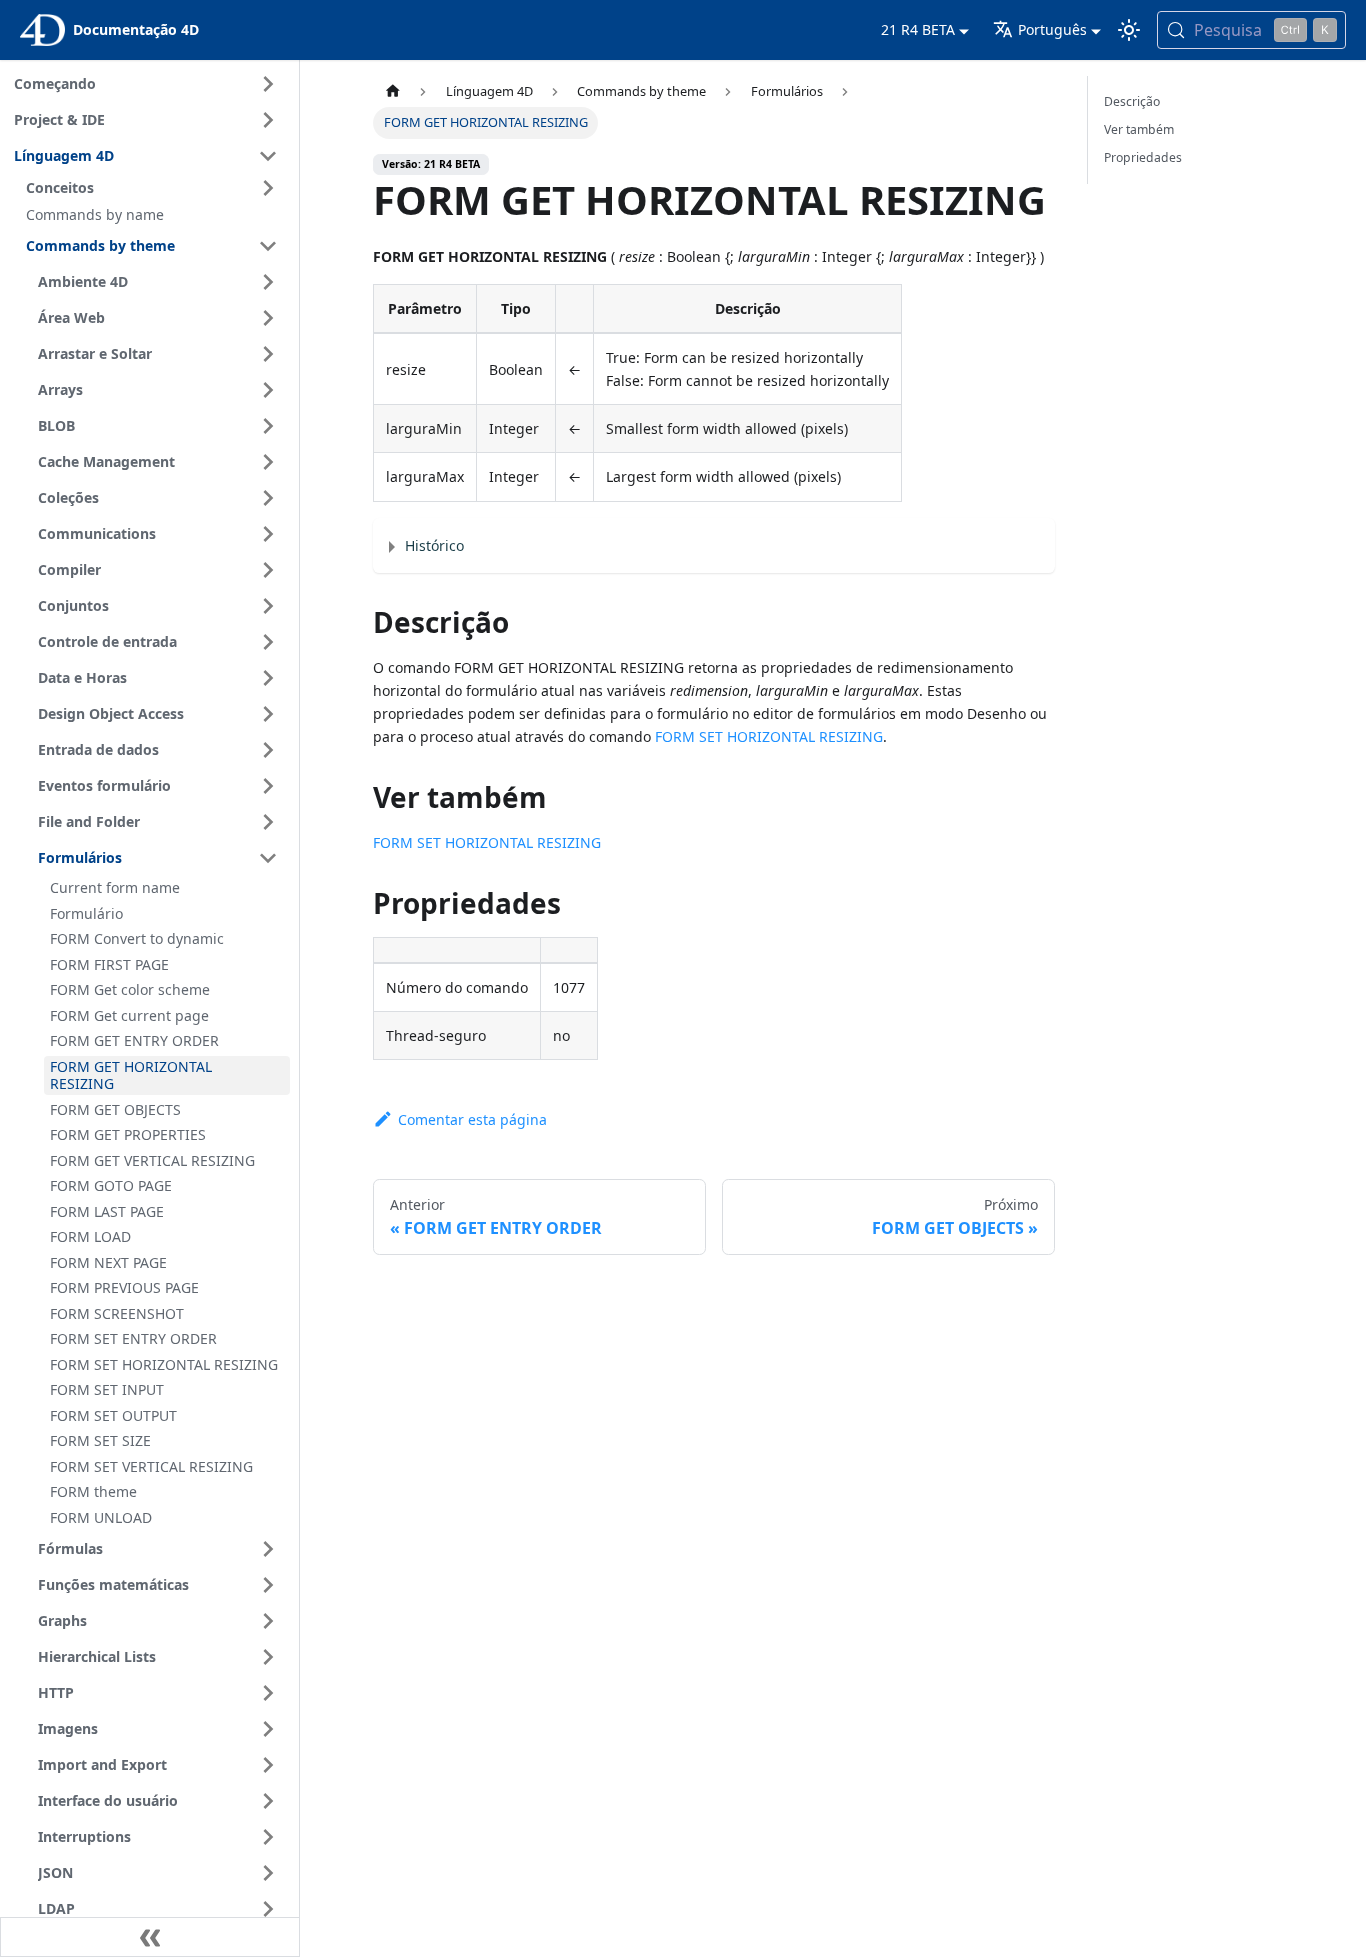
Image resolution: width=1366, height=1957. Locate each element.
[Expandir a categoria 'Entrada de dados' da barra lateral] (268, 750)
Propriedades (1143, 157)
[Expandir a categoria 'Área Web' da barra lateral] (268, 318)
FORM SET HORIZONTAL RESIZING (769, 736)
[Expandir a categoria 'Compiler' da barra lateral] (268, 570)
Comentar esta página (472, 1119)
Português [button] (1052, 29)
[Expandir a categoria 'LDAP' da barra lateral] (268, 1909)
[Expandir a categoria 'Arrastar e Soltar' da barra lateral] (268, 354)
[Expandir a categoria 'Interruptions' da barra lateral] (268, 1837)
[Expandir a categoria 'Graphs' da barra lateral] (268, 1621)
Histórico (434, 545)
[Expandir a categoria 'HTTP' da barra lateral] (268, 1693)
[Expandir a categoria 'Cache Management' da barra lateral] (268, 462)
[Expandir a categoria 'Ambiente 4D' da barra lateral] (268, 282)
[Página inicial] (392, 91)
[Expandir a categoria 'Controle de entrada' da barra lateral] (268, 642)
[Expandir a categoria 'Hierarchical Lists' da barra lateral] (268, 1657)
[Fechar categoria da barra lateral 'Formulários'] (268, 858)
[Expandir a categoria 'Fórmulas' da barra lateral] (268, 1549)
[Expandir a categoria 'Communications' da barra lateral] (268, 534)
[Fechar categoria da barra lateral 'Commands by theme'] (268, 246)
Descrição (1132, 101)
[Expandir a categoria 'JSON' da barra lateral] (268, 1873)
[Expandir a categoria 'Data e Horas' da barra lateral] (268, 678)
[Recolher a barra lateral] (150, 1937)
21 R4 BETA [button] (918, 29)
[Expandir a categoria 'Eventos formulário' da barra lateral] (268, 786)
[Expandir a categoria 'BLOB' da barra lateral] (268, 426)
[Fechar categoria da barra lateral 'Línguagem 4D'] (268, 156)
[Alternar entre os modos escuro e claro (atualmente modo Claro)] (1129, 30)
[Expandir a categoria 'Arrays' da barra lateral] (268, 390)
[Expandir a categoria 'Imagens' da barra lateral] (268, 1729)
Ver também (1139, 129)
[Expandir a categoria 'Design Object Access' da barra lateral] (268, 714)
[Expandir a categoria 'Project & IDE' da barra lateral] (268, 120)
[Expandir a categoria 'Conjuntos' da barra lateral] (268, 606)
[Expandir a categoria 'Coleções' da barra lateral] (268, 498)
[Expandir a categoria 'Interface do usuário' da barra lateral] (268, 1801)
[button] (155, 188)
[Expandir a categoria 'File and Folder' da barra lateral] (268, 822)
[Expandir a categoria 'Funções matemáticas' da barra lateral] (268, 1585)
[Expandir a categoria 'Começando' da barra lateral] (268, 84)
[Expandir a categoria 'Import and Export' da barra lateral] (268, 1765)
